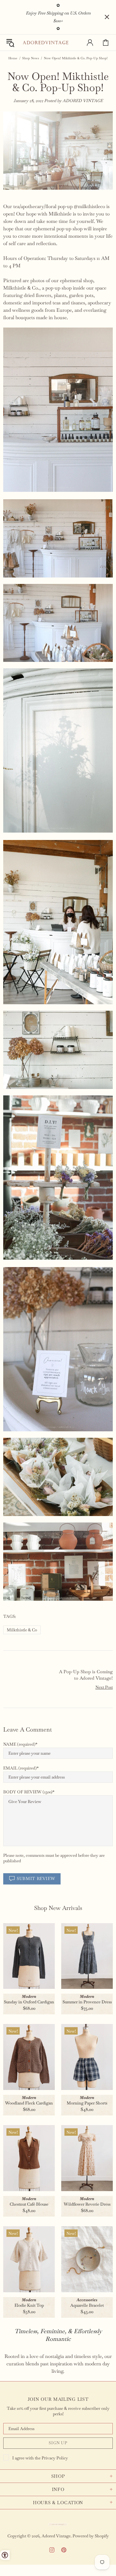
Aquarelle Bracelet (87, 2305)
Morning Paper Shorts (87, 2103)
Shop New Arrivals (58, 1908)
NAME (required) (19, 1744)
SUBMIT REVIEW (36, 1879)
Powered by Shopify (91, 2536)
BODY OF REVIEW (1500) (28, 1792)
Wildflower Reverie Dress (87, 2204)
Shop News (31, 58)
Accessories (87, 2300)
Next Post (104, 1687)
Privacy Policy (55, 2458)
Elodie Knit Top (29, 2305)
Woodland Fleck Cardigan (29, 2103)
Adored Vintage (45, 43)
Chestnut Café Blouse (29, 2204)
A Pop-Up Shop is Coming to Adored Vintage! (86, 1675)
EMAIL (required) (20, 1768)
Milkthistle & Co (22, 1630)
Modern (29, 1996)
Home (13, 58)
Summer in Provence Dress (87, 2002)
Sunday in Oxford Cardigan (29, 2002)
